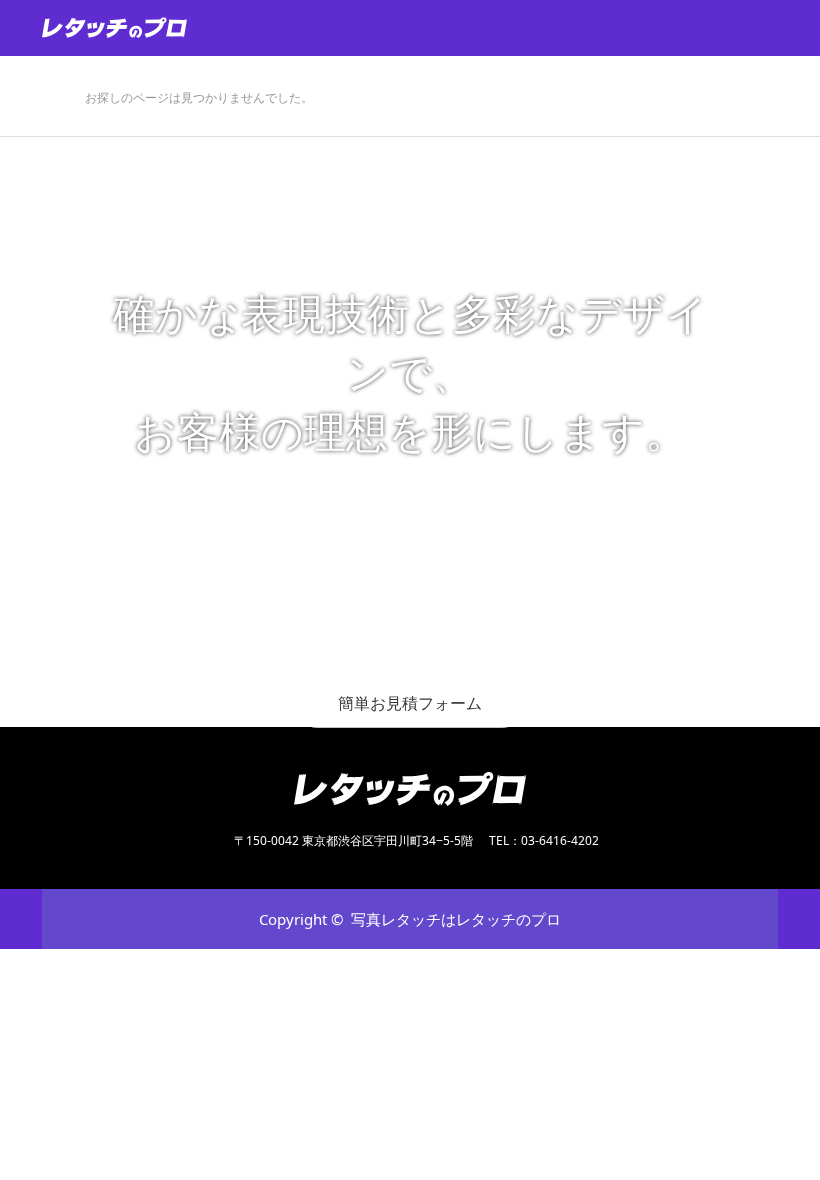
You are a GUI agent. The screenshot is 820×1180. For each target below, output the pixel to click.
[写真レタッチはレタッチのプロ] (187, 27)
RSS (162, 918)
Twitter (57, 918)
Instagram (127, 918)
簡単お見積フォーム (410, 703)
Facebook (92, 918)
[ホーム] (48, 63)
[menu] (792, 28)
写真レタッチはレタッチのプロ (456, 919)
